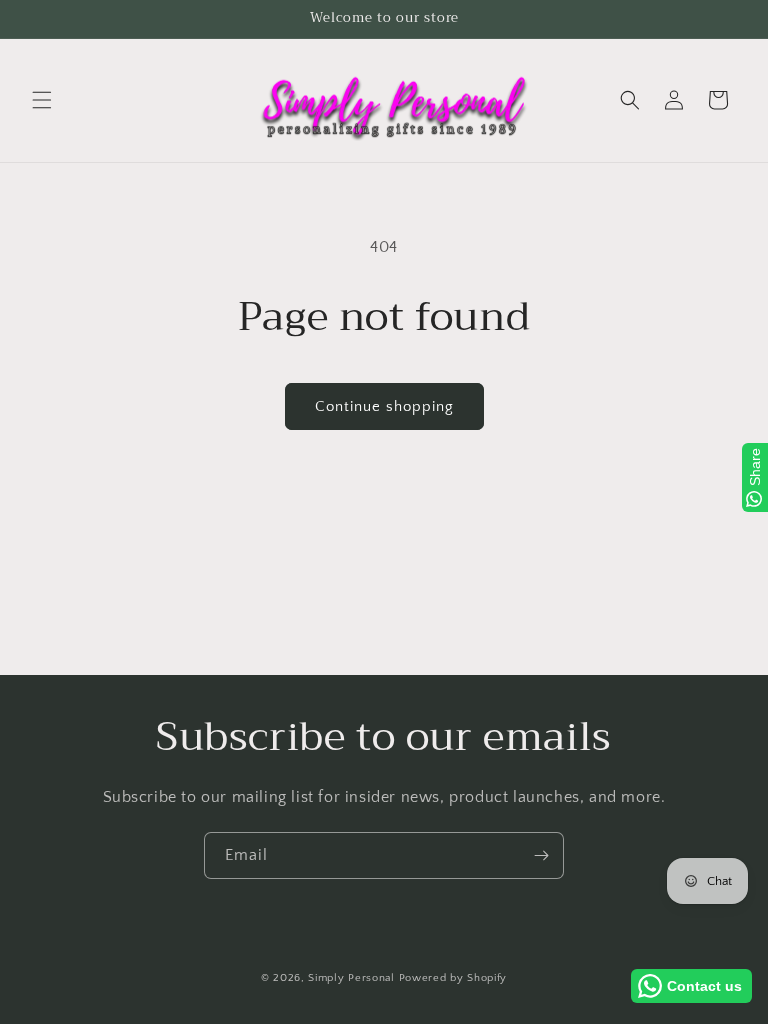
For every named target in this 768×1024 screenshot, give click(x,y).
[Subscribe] (541, 855)
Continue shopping (384, 406)
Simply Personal (351, 978)
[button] (42, 100)
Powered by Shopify (453, 978)
